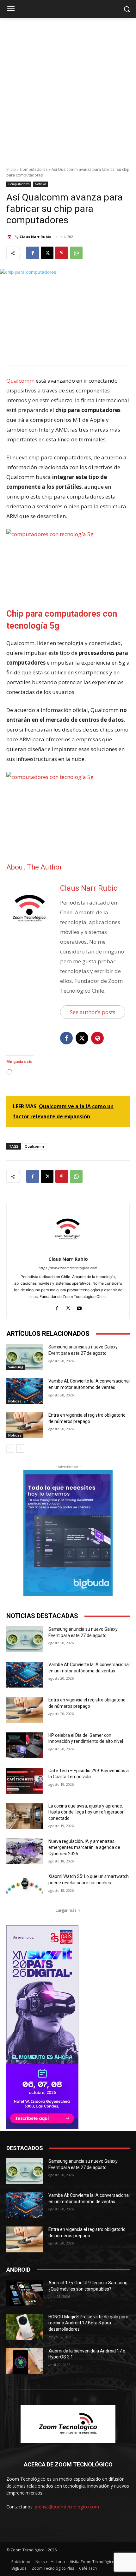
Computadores (34, 169)
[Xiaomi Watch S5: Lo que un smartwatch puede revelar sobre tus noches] (25, 1886)
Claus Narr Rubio (35, 237)
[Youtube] (79, 1307)
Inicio (11, 169)
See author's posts (93, 1012)
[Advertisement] (68, 89)
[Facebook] (33, 253)
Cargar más (66, 1910)
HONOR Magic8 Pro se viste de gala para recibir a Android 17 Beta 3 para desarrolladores (88, 2323)
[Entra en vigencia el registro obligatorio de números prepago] (25, 1425)
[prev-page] (10, 1449)
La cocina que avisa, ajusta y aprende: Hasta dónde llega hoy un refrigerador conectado (86, 1812)
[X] (47, 253)
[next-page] (20, 1449)
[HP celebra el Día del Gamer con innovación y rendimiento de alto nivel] (25, 1745)
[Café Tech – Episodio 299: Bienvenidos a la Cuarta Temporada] (25, 1781)
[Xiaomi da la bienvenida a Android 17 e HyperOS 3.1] (25, 2361)
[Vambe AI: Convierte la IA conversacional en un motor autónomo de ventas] (25, 1391)
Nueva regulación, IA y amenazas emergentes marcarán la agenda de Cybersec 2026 (84, 1847)
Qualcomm (20, 381)
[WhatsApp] (76, 253)
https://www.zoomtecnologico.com (68, 1268)
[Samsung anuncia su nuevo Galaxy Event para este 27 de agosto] (25, 1357)
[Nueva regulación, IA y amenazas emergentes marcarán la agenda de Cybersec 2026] (25, 1851)
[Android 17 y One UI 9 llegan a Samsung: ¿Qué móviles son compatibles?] (25, 2293)
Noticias (40, 184)
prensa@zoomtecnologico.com (67, 2507)
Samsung (16, 1367)
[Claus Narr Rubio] (10, 237)
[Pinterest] (62, 253)
